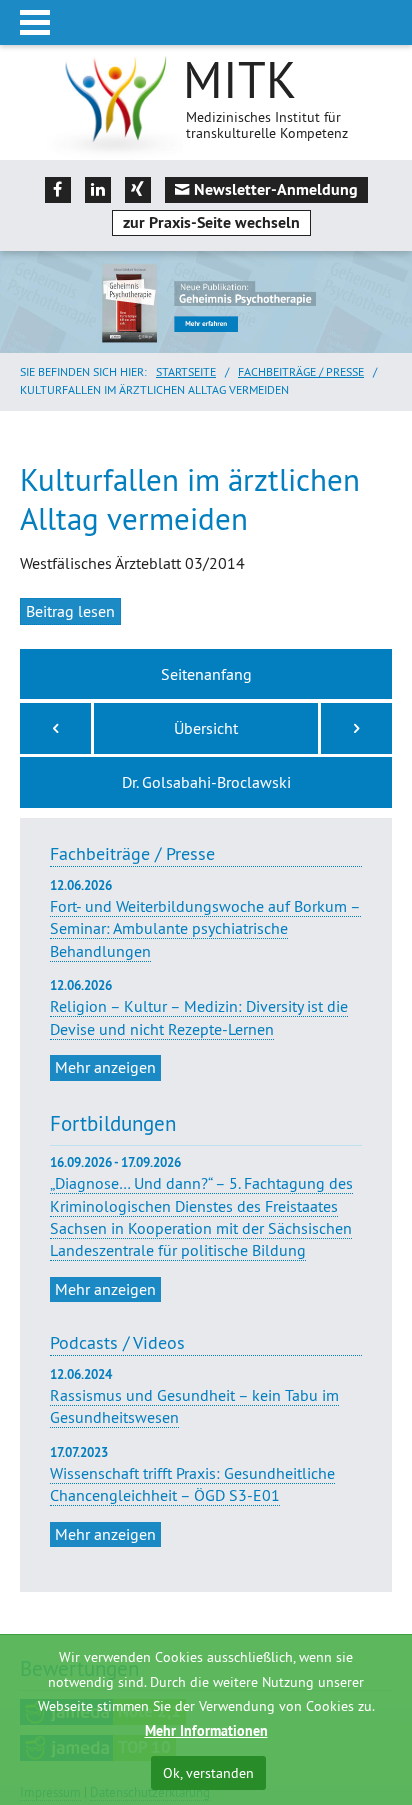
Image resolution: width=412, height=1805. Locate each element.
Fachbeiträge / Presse (301, 371)
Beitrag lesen (70, 611)
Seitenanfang (206, 674)
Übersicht (206, 728)
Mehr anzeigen (105, 1067)
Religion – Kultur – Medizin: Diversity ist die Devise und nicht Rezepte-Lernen (199, 1008)
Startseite (186, 371)
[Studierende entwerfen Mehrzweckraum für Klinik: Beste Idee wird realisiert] (55, 728)
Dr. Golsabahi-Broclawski (206, 782)
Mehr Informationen (206, 1731)
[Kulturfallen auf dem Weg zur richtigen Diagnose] (356, 728)
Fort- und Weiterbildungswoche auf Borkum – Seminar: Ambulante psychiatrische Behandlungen (205, 919)
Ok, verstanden (208, 1773)
